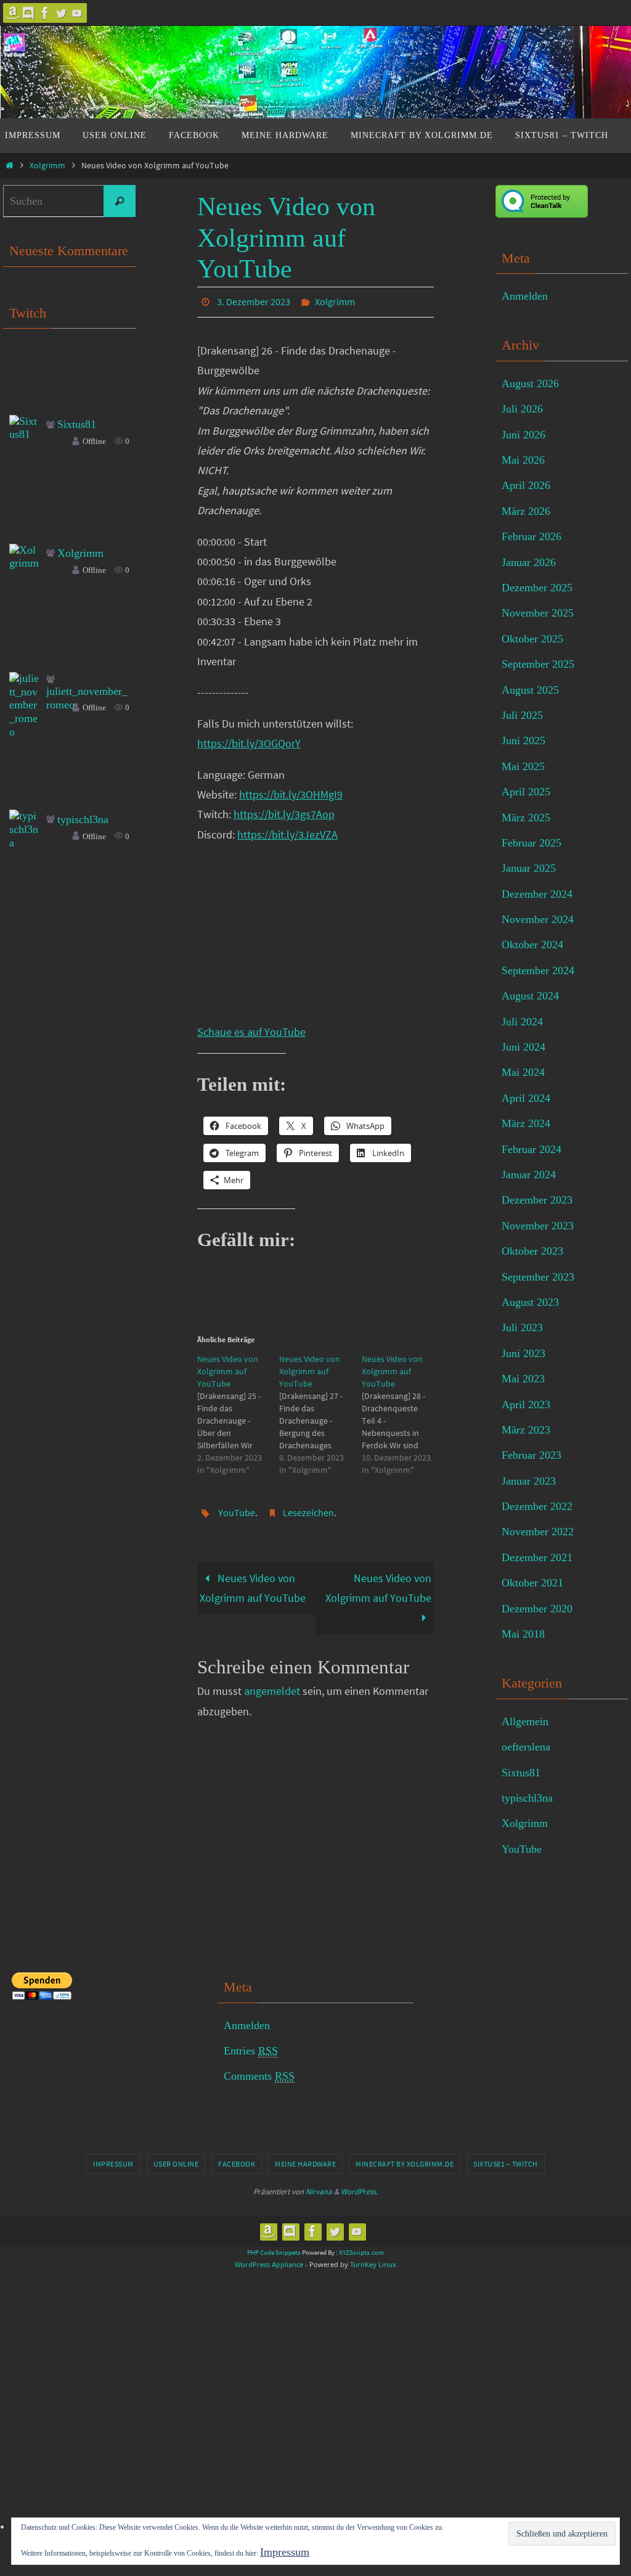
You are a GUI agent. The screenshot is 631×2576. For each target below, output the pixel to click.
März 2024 (526, 1123)
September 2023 (538, 1277)
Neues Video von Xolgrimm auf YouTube (253, 1581)
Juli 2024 (522, 1022)
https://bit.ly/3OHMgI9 (291, 791)
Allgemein (525, 1721)
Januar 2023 (529, 1481)
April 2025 (526, 792)
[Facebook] (45, 13)
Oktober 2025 (532, 639)
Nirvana (319, 2192)
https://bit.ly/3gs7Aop (284, 811)
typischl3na (83, 819)
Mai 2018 (523, 1634)
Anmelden (525, 296)
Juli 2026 (522, 409)
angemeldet (272, 1684)
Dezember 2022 (537, 1506)
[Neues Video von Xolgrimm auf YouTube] (238, 1411)
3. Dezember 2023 (254, 300)
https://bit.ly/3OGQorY (249, 740)
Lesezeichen (308, 1507)
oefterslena (526, 1747)
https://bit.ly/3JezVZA (287, 831)
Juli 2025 (522, 715)
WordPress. (359, 2192)
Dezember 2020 (537, 1609)
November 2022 (538, 1532)
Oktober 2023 (532, 1251)
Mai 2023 (523, 1379)
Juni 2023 (523, 1353)
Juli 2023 (522, 1327)
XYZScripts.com (361, 2252)
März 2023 (526, 1430)
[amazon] (13, 13)
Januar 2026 (529, 562)
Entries (251, 2051)
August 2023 (530, 1302)
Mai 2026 (523, 460)
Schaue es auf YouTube (251, 1028)
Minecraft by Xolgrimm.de (405, 2164)
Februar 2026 (531, 536)
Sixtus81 (77, 424)
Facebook (237, 2164)
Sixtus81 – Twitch (506, 2164)
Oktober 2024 (532, 945)
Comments (259, 2076)
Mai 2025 (523, 766)
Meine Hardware (305, 2164)
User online (176, 2164)
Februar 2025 (531, 843)
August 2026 (530, 384)
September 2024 (538, 970)
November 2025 (538, 613)
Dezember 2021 (537, 1557)
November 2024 (538, 919)
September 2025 (538, 664)
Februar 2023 (531, 1455)
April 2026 (526, 485)
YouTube (237, 1507)
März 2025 (526, 818)
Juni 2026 (523, 435)
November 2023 (538, 1226)
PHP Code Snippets (274, 2252)
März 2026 (526, 511)
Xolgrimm (47, 165)
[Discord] (29, 13)
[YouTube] (77, 13)
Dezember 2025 (537, 588)
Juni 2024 (523, 1047)
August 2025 (530, 690)
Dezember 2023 (537, 1200)
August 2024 (530, 996)
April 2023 (526, 1405)
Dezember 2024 (537, 894)
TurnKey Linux (373, 2264)
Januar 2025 (529, 868)
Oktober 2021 (532, 1583)
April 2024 (526, 1098)
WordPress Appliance (269, 2264)
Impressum (113, 2164)
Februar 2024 (531, 1149)
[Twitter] (61, 13)
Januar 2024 (529, 1175)
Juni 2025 (523, 740)
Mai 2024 (523, 1072)
